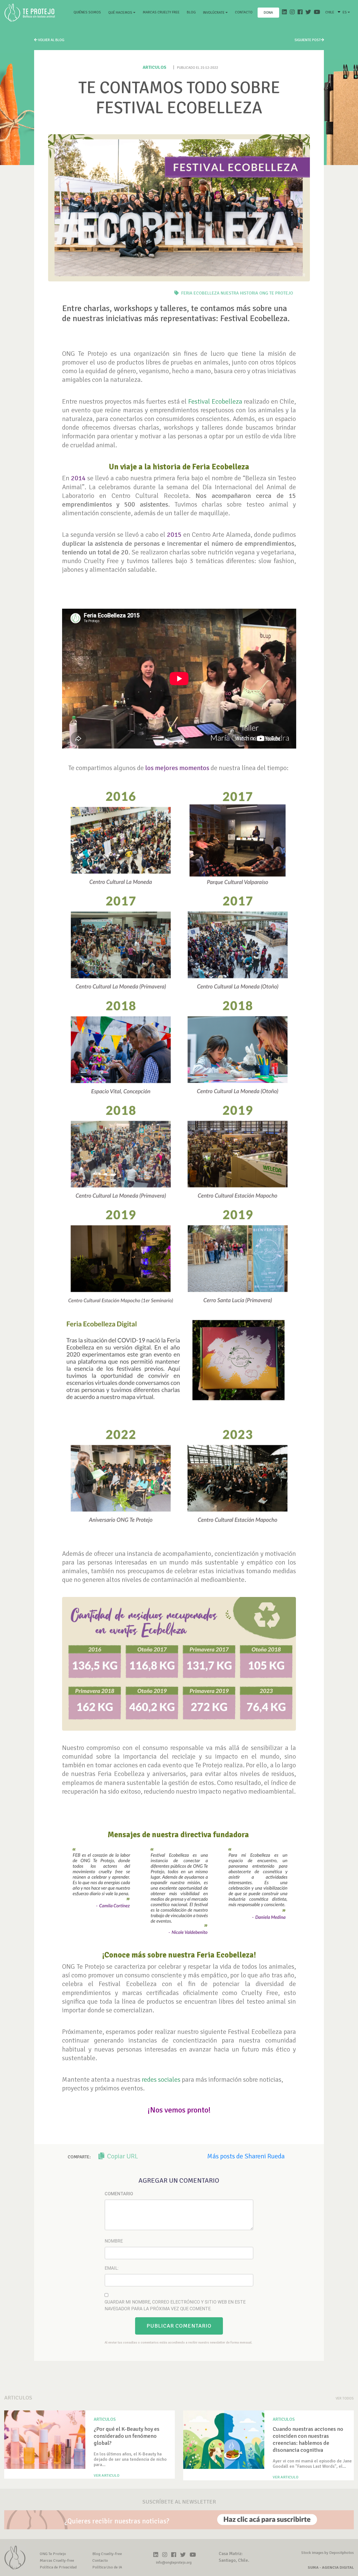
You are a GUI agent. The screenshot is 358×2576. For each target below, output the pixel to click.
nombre (114, 2241)
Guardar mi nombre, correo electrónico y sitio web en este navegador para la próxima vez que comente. (175, 2305)
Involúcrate (214, 13)
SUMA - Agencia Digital (331, 2567)
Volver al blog (51, 40)
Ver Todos (345, 2398)
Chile (330, 12)
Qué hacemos (121, 13)
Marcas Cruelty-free (57, 2560)
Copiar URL (122, 2156)
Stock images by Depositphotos (328, 2553)
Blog (191, 12)
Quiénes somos (88, 12)
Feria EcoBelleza (200, 293)
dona (268, 13)
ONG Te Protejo (276, 293)
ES (345, 12)
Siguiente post (308, 40)
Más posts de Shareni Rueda (246, 2156)
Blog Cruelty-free (107, 2554)
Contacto (244, 12)
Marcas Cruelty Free (161, 12)
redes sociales (161, 2079)
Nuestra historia (239, 293)
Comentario (119, 2194)
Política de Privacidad (58, 2567)
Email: (112, 2268)
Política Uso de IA (107, 2567)
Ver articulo (107, 2475)
